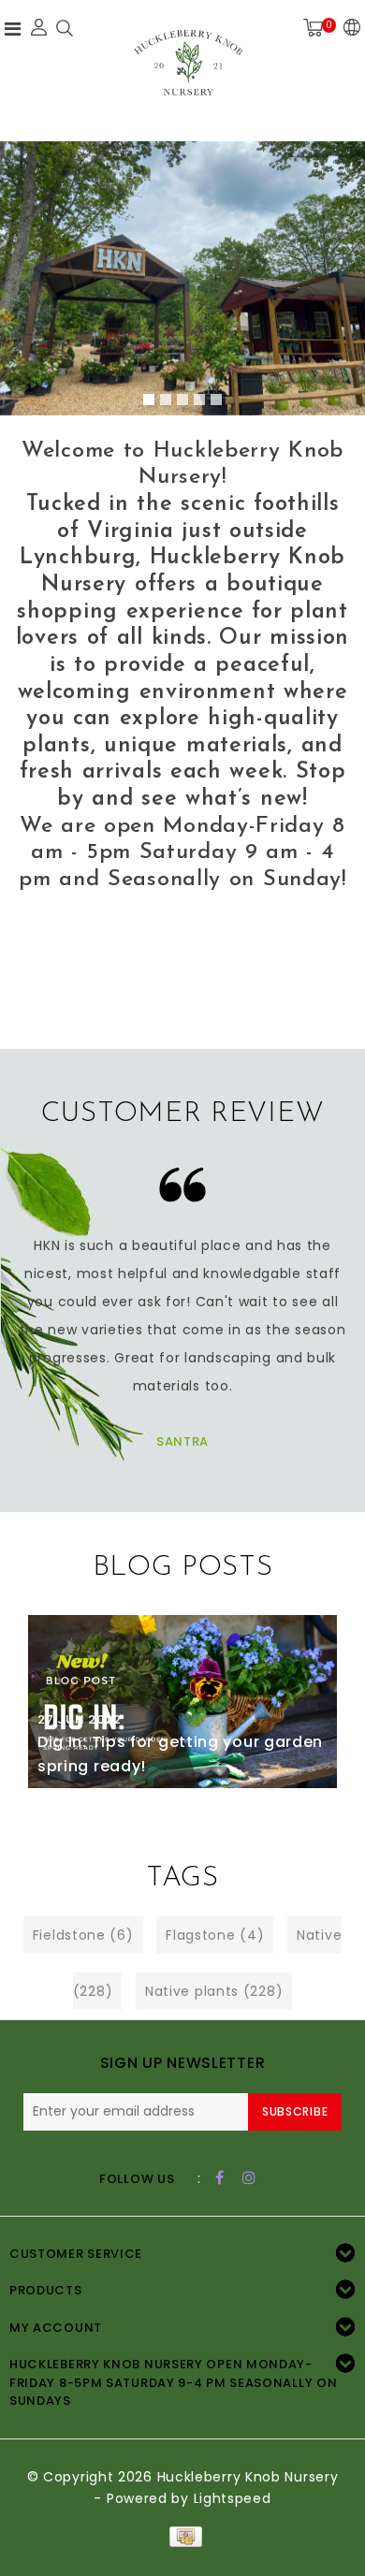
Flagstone (215, 1935)
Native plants (214, 1991)
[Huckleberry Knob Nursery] (188, 68)
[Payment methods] (182, 2536)
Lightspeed (233, 2498)
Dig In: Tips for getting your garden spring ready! (180, 1754)
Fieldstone (83, 1935)
